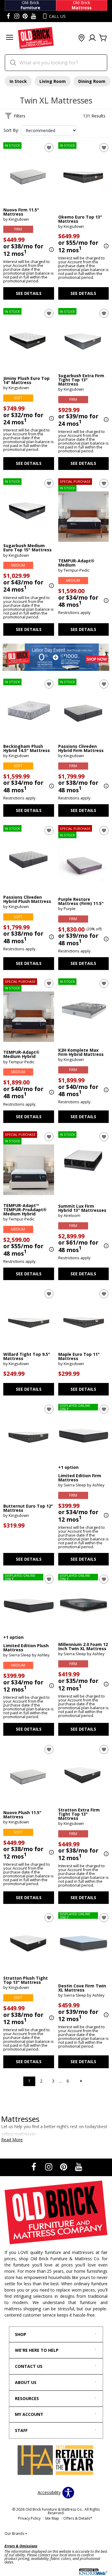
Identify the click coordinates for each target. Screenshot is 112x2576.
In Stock (18, 81)
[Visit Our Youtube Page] (79, 2167)
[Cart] (103, 38)
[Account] (92, 38)
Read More (12, 2140)
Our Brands (16, 2534)
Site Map (52, 2518)
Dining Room (92, 81)
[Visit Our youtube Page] (33, 16)
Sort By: (11, 130)
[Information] (51, 250)
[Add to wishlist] (49, 148)
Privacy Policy (29, 2518)
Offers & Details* (78, 2518)
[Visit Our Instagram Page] (49, 2167)
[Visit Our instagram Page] (17, 16)
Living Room (53, 81)
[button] (10, 38)
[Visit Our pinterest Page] (25, 16)
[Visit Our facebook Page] (8, 16)
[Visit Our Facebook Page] (34, 2167)
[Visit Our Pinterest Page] (64, 2167)
